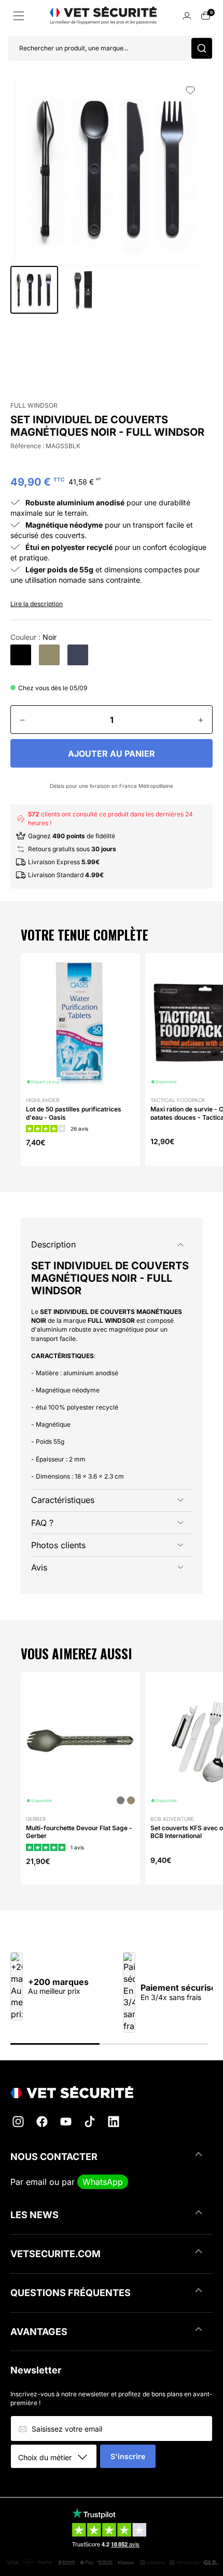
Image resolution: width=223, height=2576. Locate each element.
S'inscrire (128, 2456)
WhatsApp (103, 2182)
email (36, 2182)
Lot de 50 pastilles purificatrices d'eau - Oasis (74, 1113)
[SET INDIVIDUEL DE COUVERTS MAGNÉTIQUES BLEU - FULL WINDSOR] (78, 655)
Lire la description (37, 604)
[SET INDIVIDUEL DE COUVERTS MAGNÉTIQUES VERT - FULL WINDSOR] (49, 655)
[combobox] (57, 2457)
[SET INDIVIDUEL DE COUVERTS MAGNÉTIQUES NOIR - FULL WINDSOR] (21, 655)
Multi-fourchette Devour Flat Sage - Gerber (79, 1832)
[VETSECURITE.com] (112, 2092)
